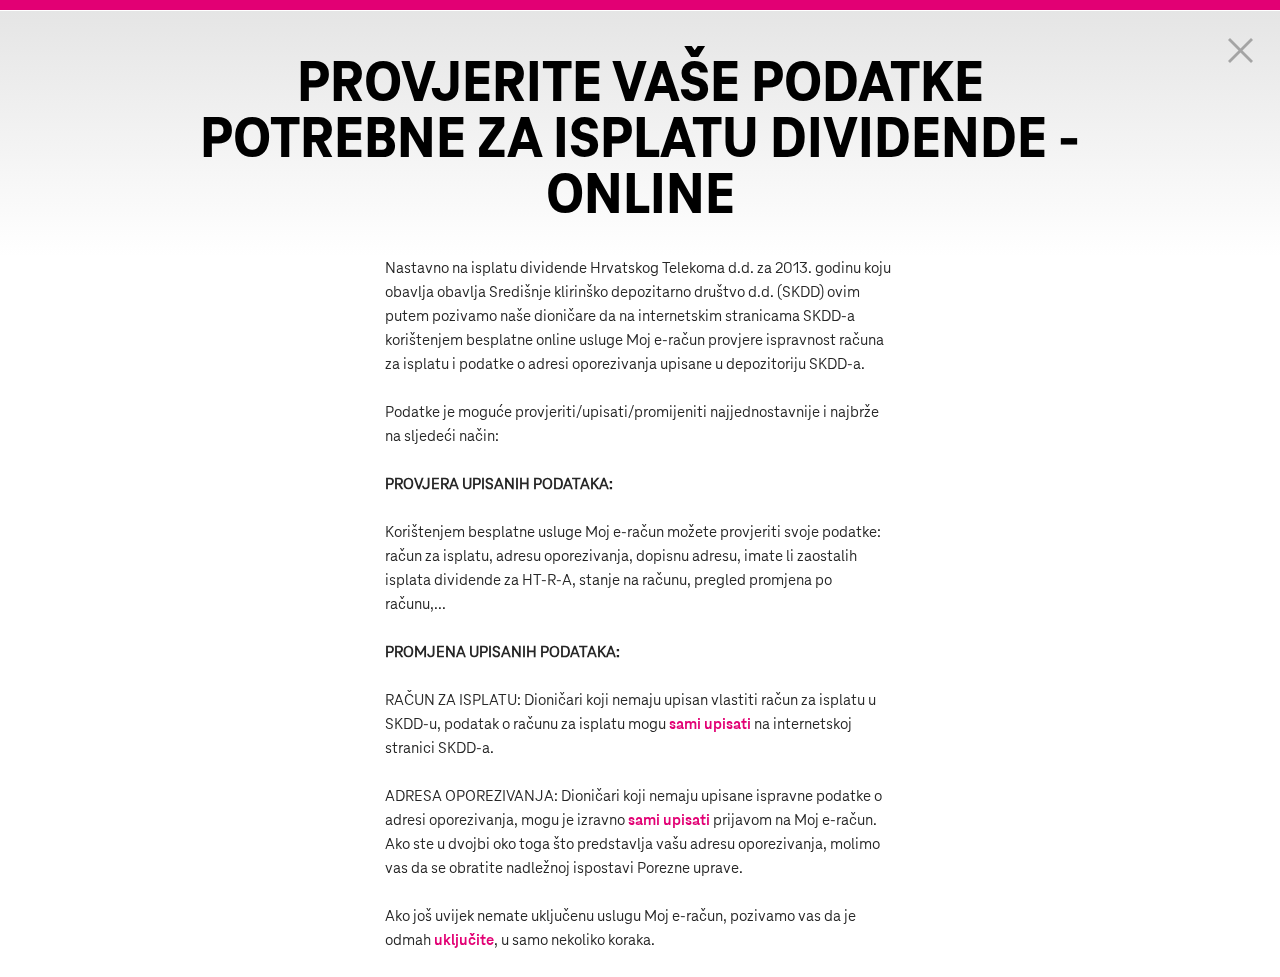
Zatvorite (1240, 50)
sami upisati (710, 724)
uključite (464, 940)
